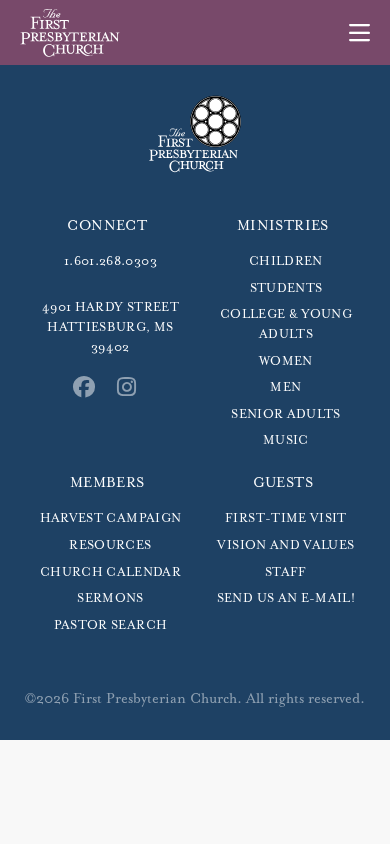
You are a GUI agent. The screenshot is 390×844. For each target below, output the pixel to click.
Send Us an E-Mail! (286, 598)
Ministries (283, 226)
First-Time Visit (286, 518)
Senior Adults (286, 414)
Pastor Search (111, 625)
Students (286, 288)
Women (286, 361)
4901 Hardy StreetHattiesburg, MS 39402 (110, 327)
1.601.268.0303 (110, 261)
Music (286, 440)
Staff (286, 572)
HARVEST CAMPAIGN (111, 518)
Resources (110, 545)
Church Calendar (110, 572)
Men (285, 387)
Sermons (110, 598)
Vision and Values (285, 545)
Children (286, 261)
